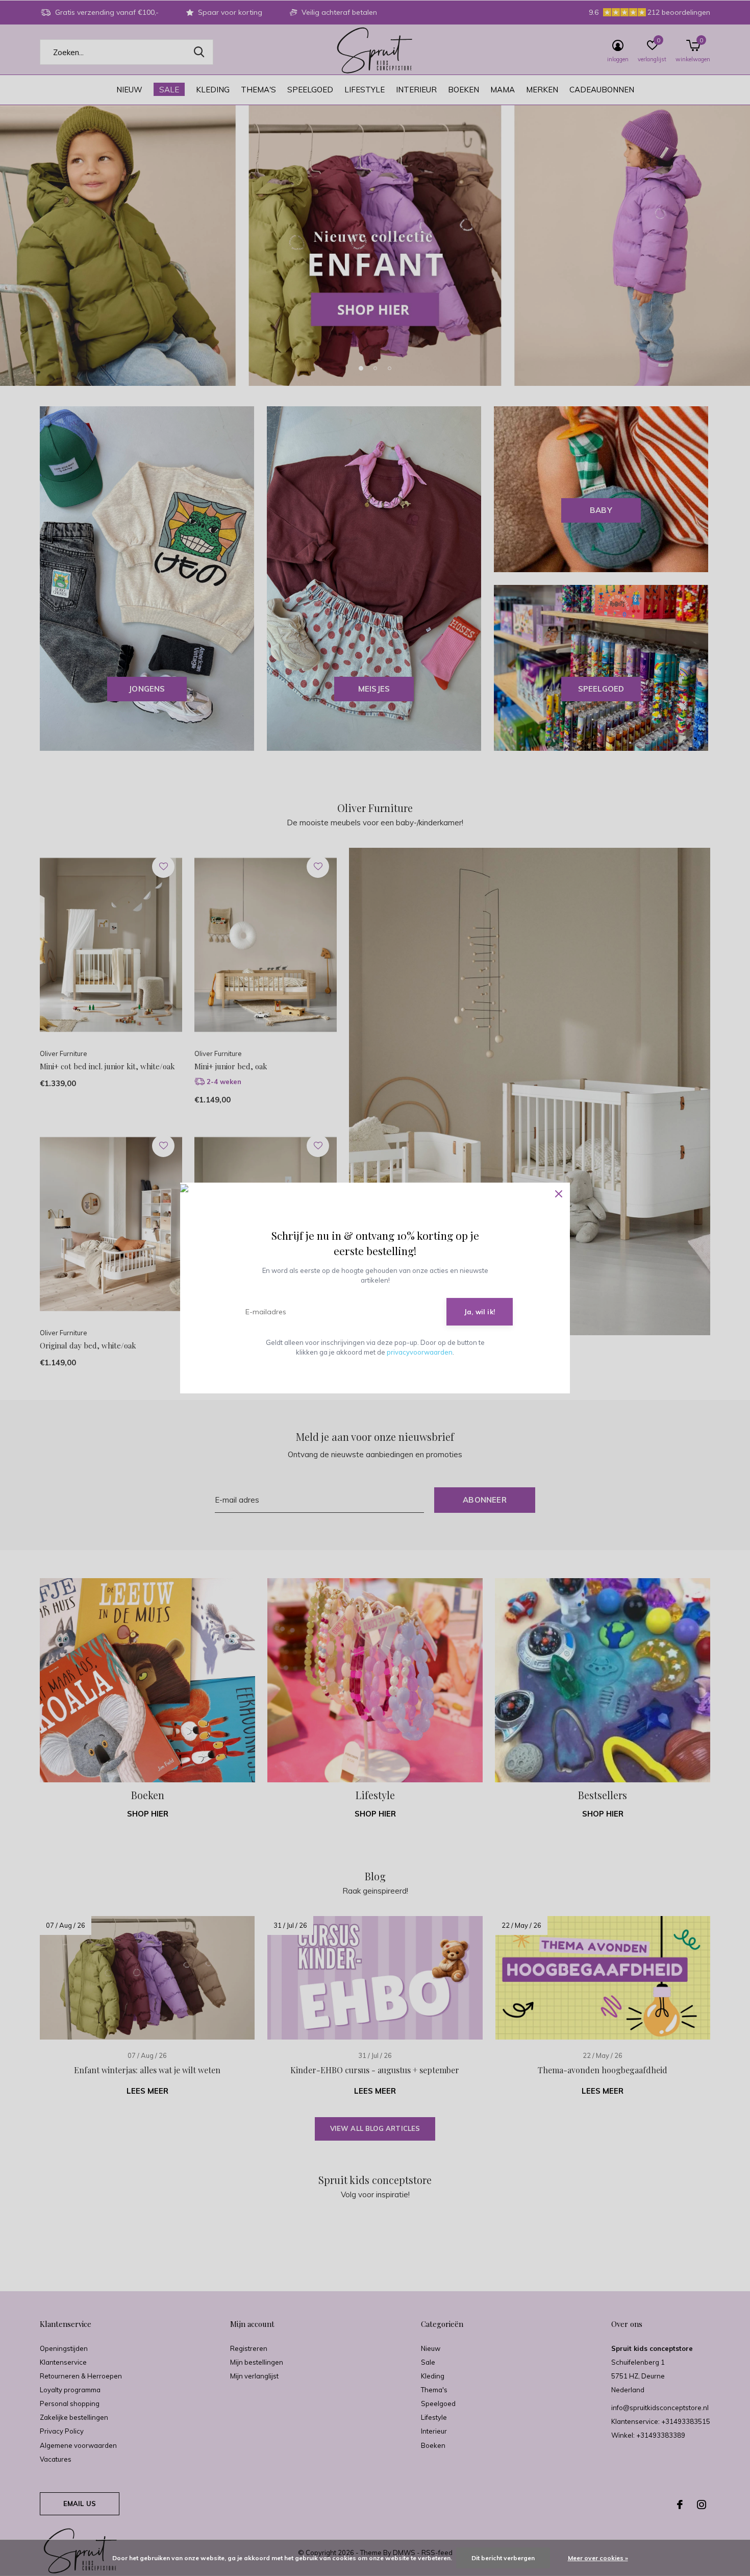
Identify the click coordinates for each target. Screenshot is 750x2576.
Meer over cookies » (598, 2558)
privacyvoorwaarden (420, 1352)
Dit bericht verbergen (503, 2558)
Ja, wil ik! (480, 1312)
